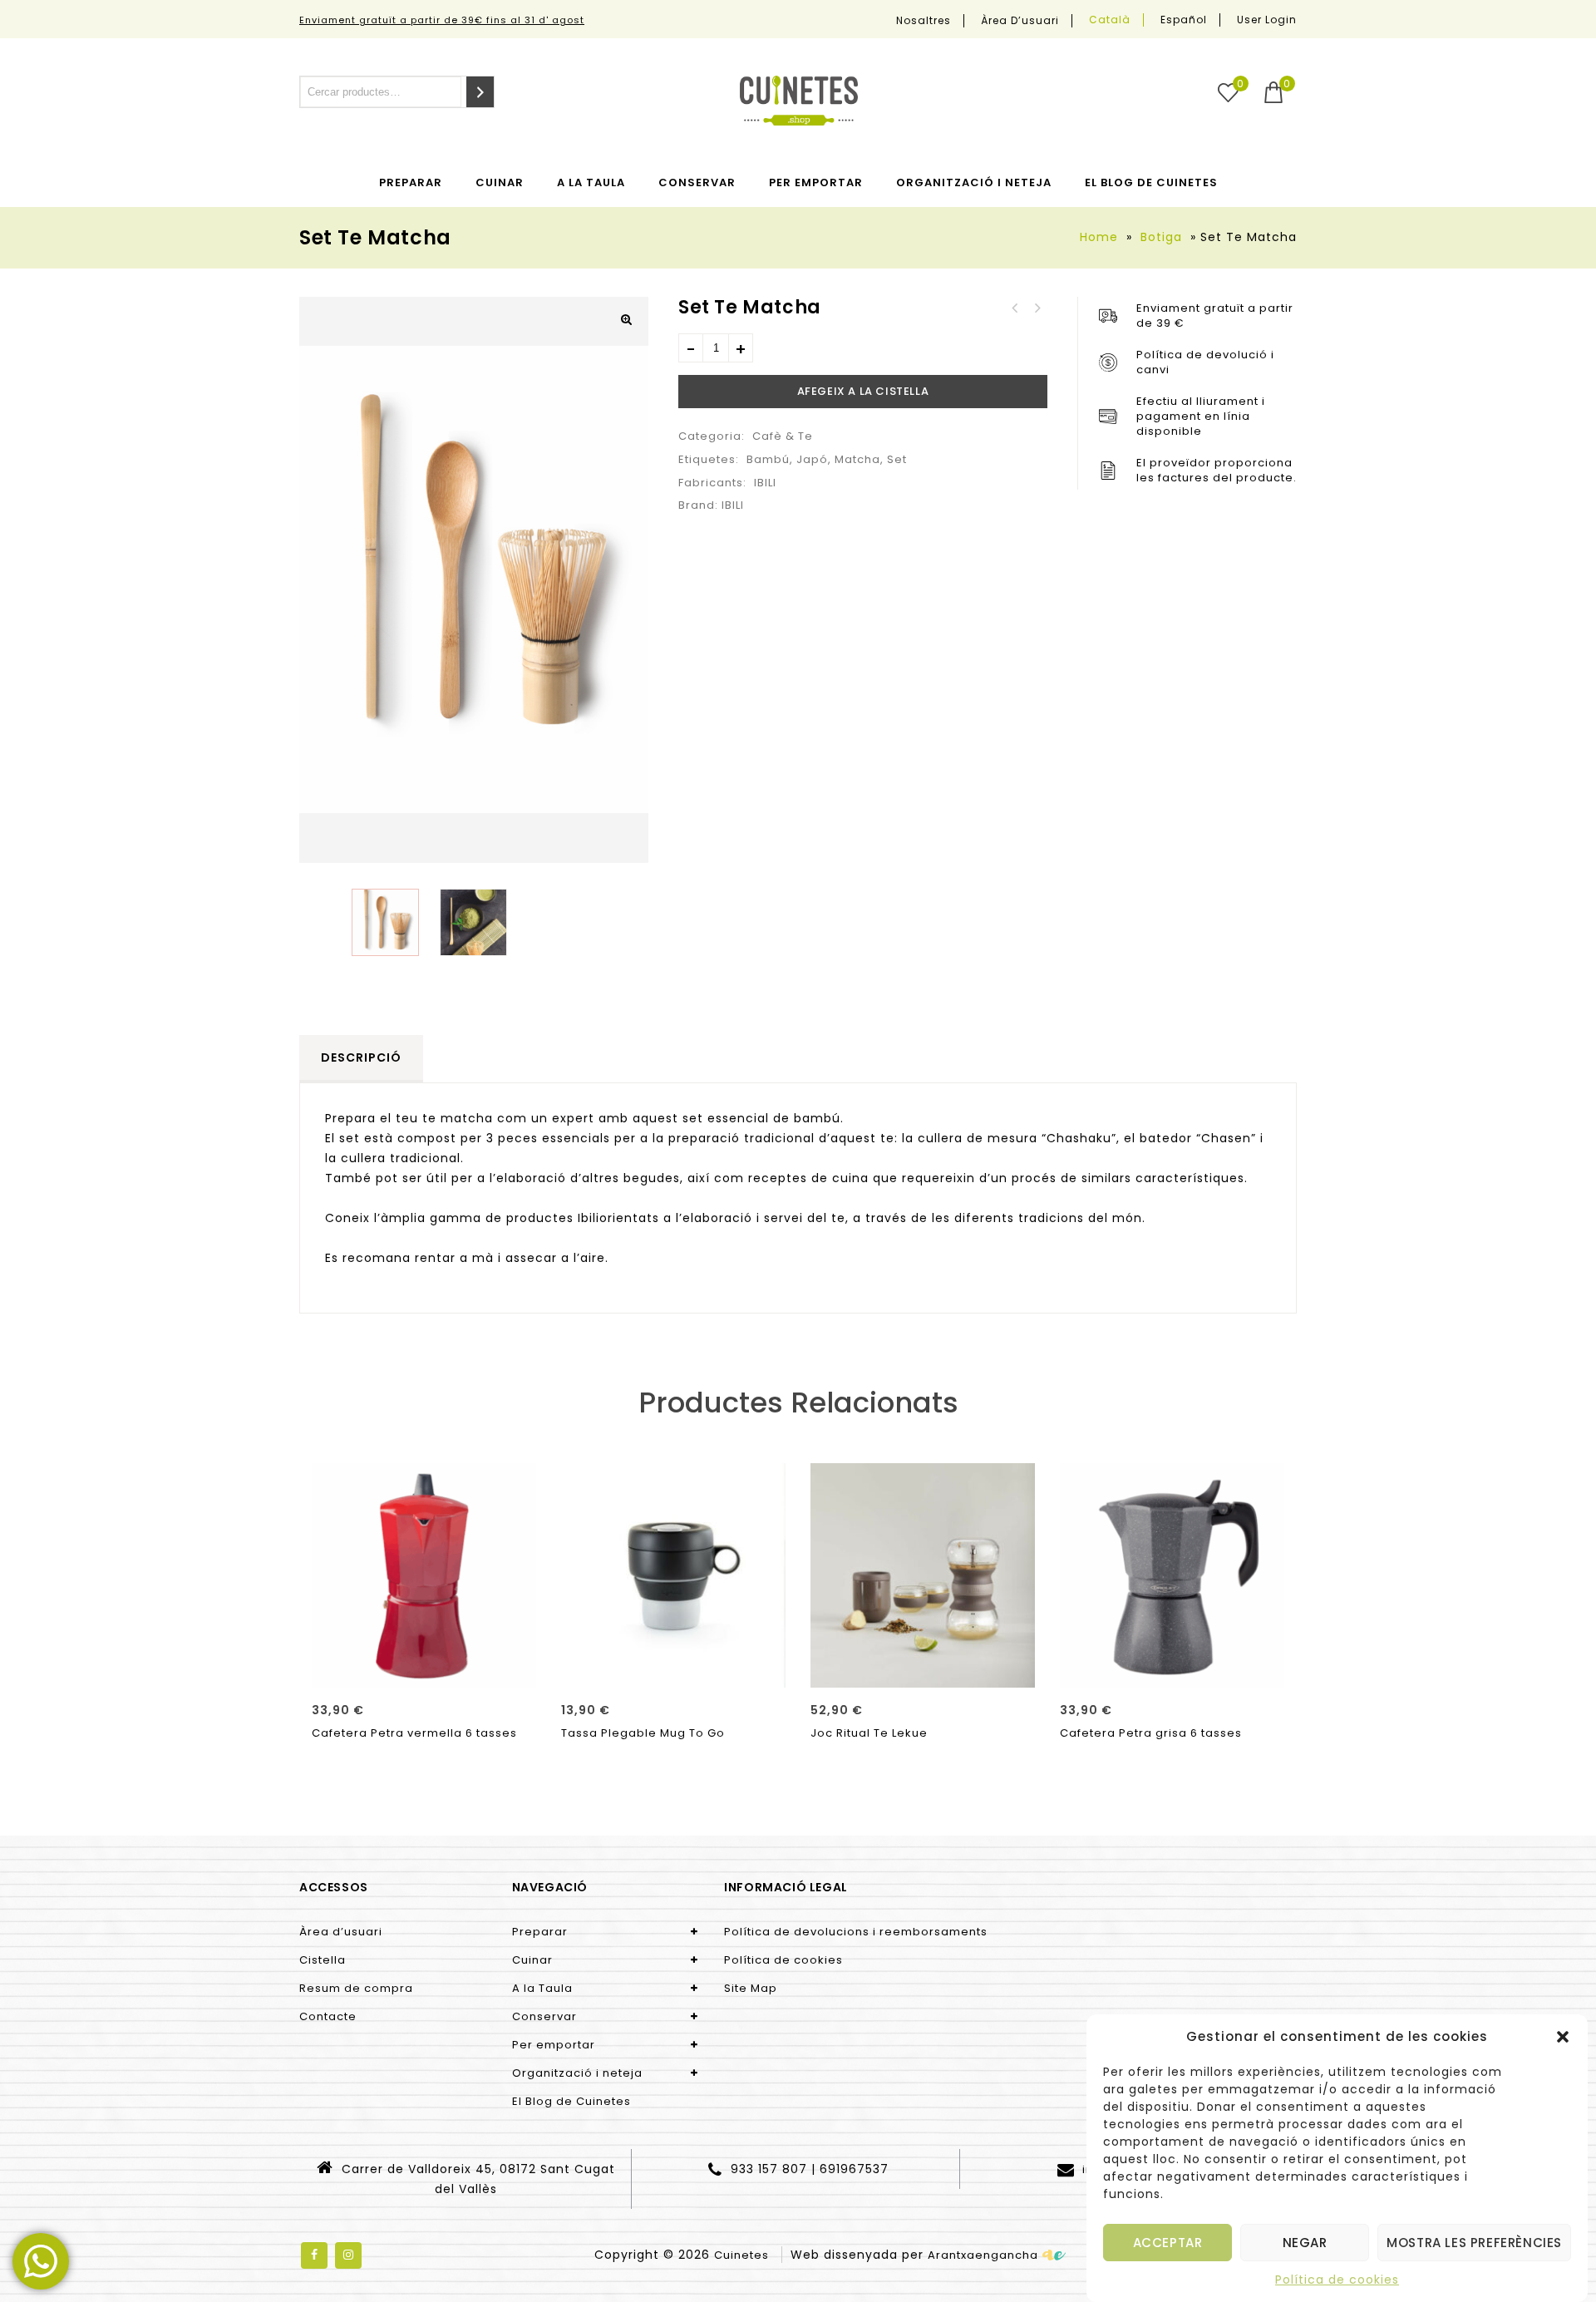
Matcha (857, 459)
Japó (812, 459)
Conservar (697, 182)
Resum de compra (356, 1988)
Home (1099, 237)
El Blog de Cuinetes (1151, 182)
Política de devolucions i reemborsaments (856, 1932)
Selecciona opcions (673, 1669)
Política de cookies (1337, 2280)
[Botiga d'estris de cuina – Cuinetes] (799, 101)
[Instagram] (348, 2255)
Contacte (328, 2016)
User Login (1267, 20)
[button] (1563, 2037)
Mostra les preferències (1474, 2243)
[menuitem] (1110, 20)
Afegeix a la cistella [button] (424, 1669)
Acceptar (1168, 2243)
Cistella (323, 1960)
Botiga (1161, 237)
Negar (1305, 2243)
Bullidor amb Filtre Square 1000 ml (1015, 308)
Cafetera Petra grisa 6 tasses (1037, 308)
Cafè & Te (783, 436)
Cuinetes (741, 2255)
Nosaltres (924, 21)
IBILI (765, 483)
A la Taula (591, 182)
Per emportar (816, 182)
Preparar (411, 182)
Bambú (768, 459)
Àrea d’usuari (1020, 21)
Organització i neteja (974, 182)
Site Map (751, 1988)
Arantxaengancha (983, 2255)
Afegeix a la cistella (863, 391)
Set (897, 459)
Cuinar (500, 182)
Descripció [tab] (361, 1057)
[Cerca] (480, 92)
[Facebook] (314, 2255)
